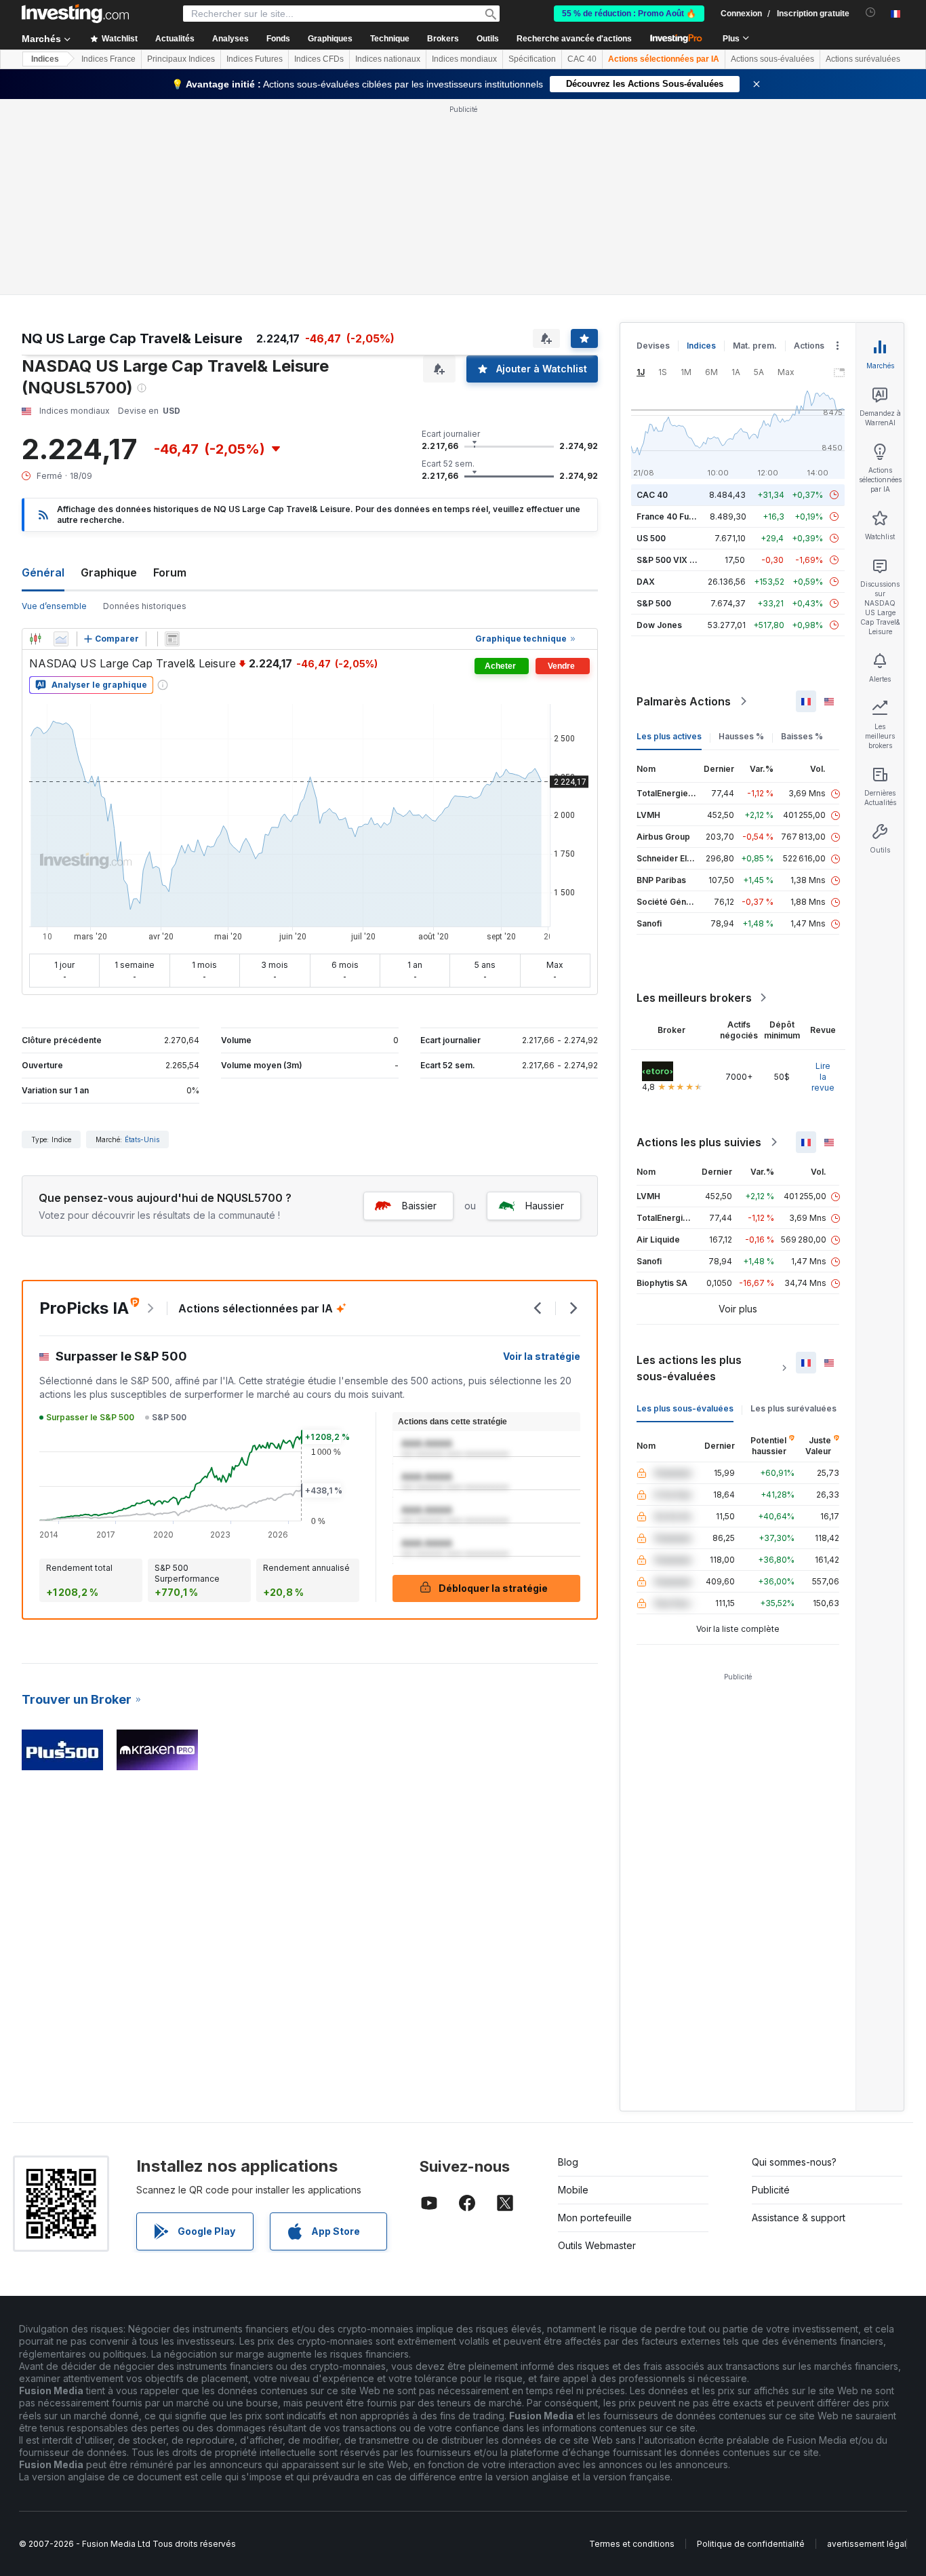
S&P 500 (654, 603)
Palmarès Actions (684, 701)
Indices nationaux (388, 59)
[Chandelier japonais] (35, 639)
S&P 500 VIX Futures (678, 560)
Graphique (109, 572)
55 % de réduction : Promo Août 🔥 (629, 14)
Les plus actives (669, 736)
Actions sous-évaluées (772, 59)
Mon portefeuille (595, 2218)
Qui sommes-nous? (794, 2162)
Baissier (419, 1206)
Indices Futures (255, 59)
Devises (653, 346)
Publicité (771, 2190)
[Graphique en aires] (61, 639)
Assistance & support (799, 2218)
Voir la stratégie (542, 1356)
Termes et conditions (632, 2544)
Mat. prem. (755, 346)
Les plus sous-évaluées (685, 1408)
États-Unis (142, 1139)
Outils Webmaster (597, 2245)
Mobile (573, 2190)
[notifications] (871, 13)
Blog (568, 2162)
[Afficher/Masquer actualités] (172, 639)
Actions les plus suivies (699, 1142)
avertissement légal (867, 2544)
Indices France (108, 59)
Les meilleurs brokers (694, 998)
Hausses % (741, 736)
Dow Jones (659, 625)
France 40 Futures (673, 516)
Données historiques (145, 606)
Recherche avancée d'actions (574, 39)
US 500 (651, 538)
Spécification (532, 59)
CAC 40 (582, 59)
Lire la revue (823, 1077)
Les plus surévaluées (793, 1408)
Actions (809, 346)
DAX (646, 582)
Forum (170, 572)
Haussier (545, 1206)
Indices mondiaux (464, 59)
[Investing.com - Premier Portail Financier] (75, 14)
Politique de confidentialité (751, 2544)
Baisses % (802, 736)
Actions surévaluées (863, 59)
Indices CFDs (319, 59)
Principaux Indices (181, 59)
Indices (45, 59)
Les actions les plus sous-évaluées (689, 1368)
